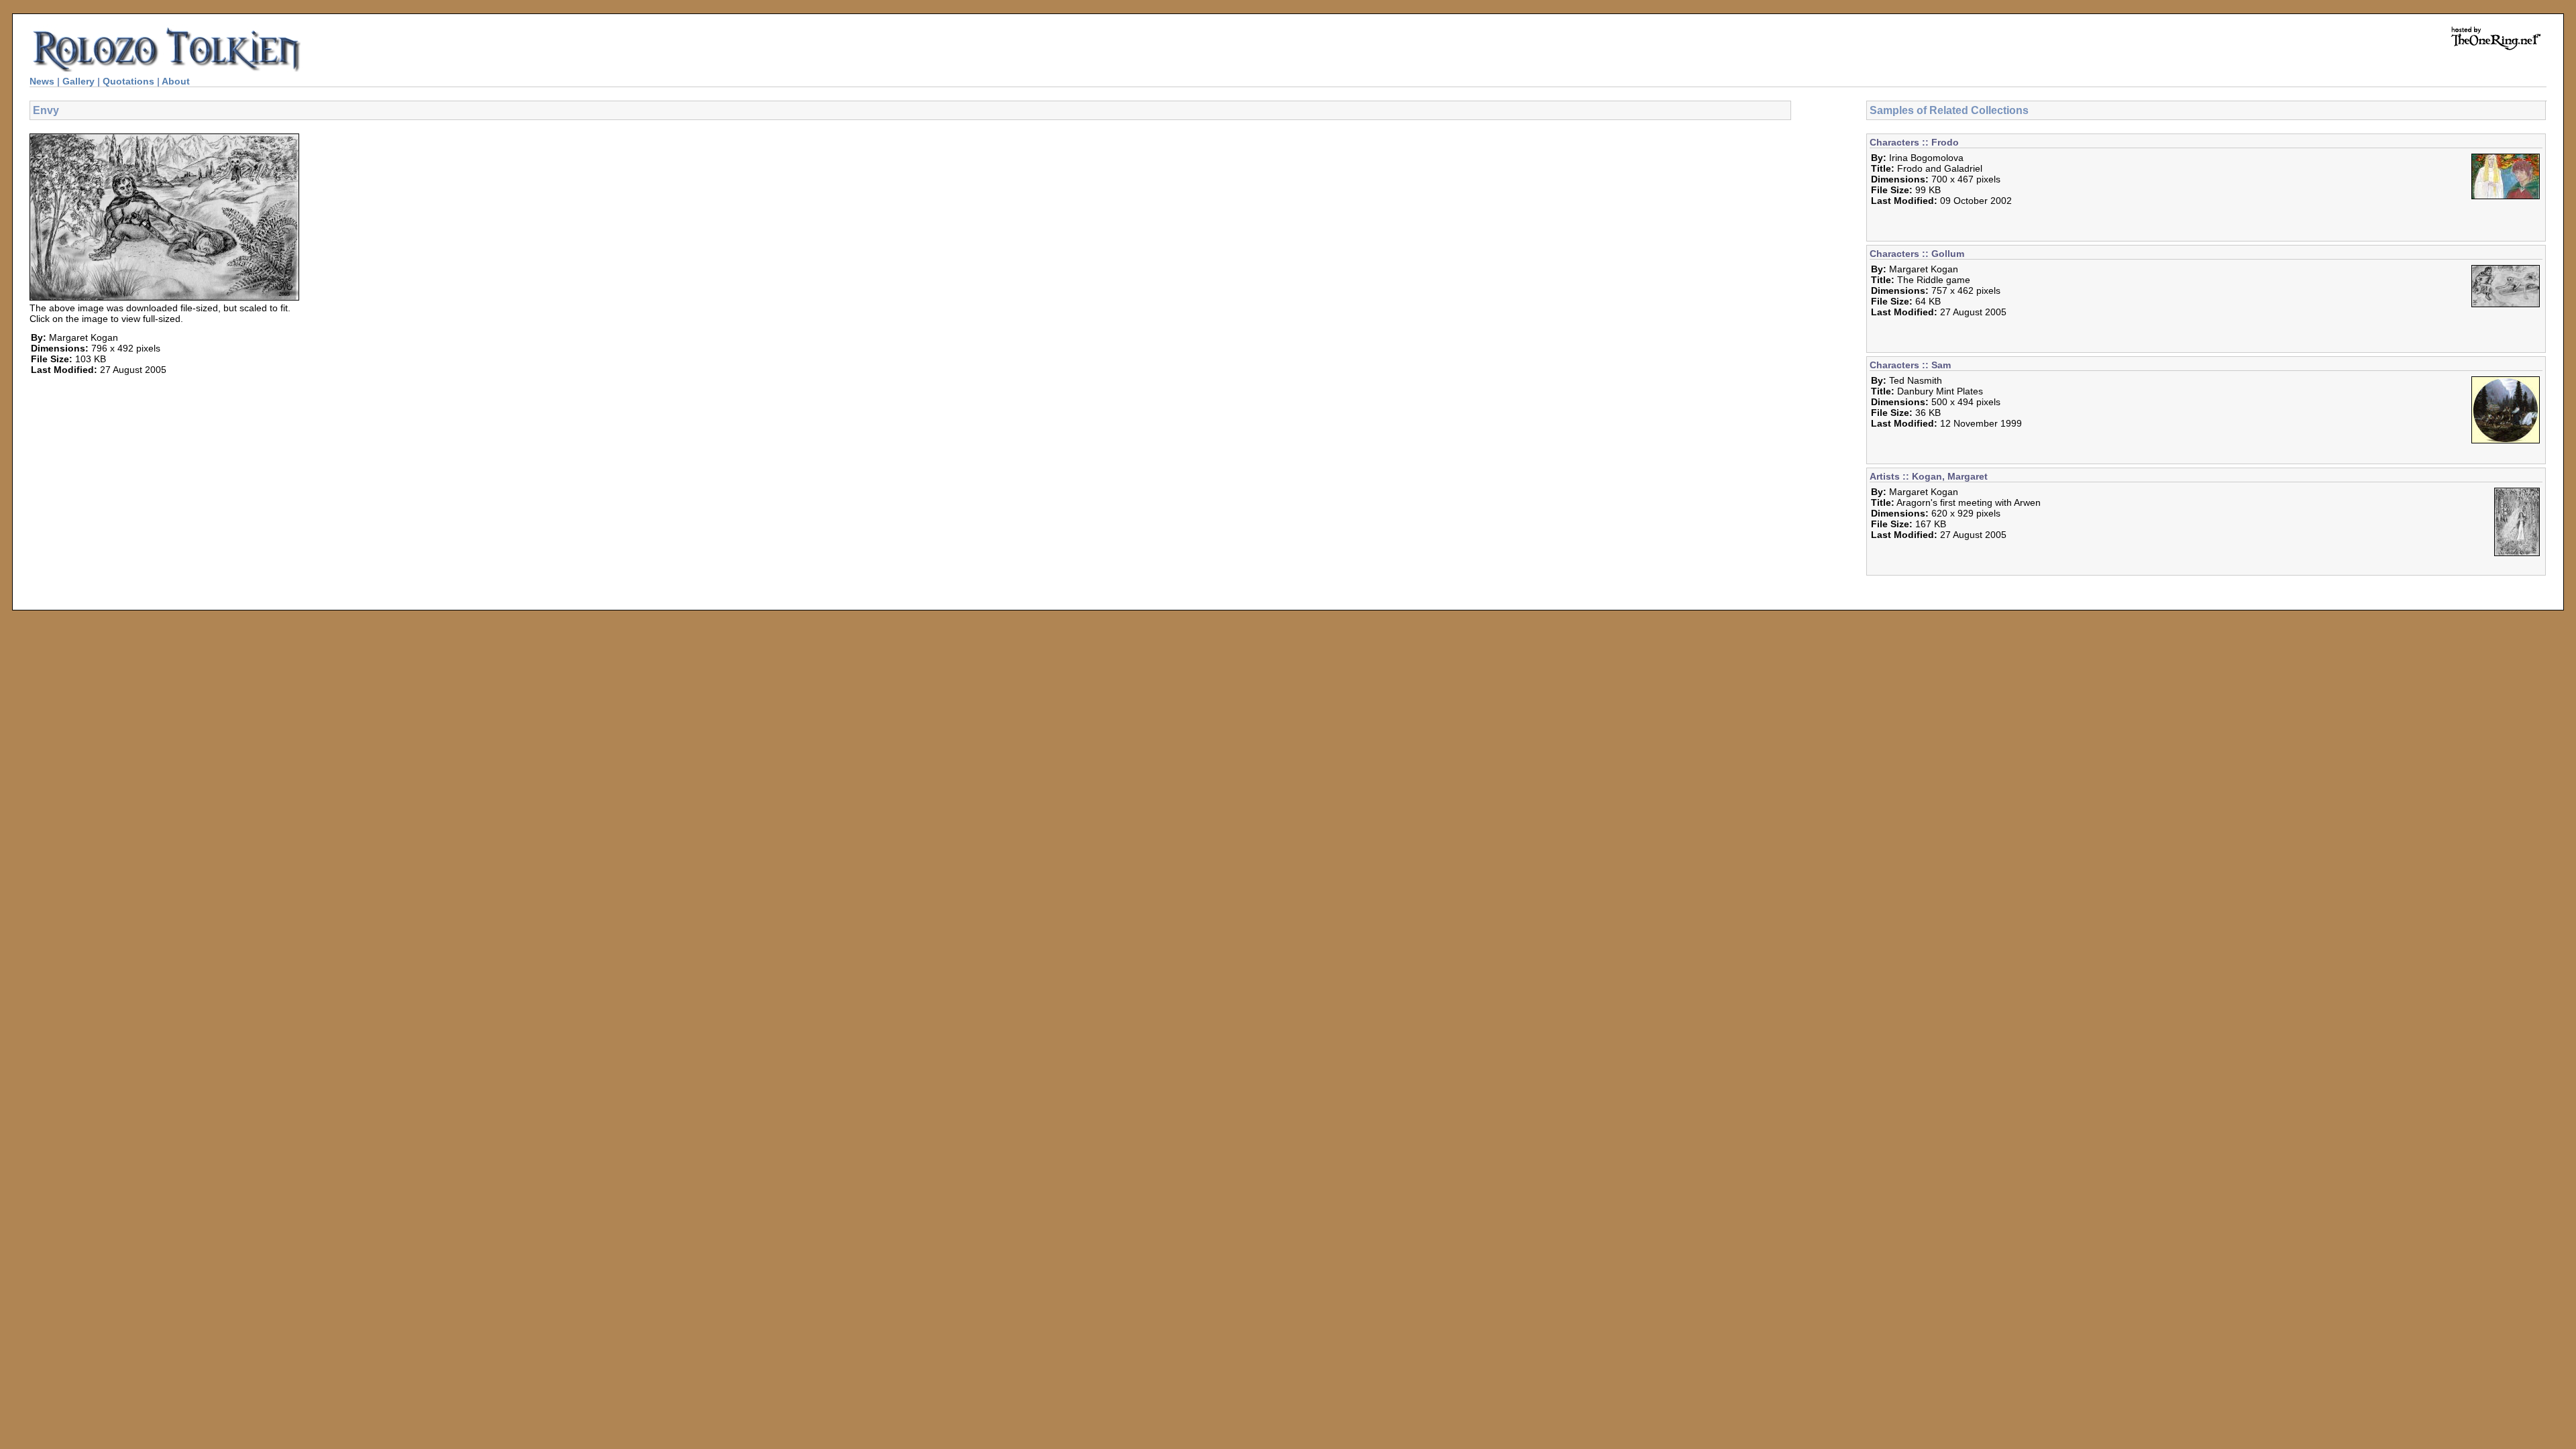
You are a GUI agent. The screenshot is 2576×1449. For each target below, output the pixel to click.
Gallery (78, 81)
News (42, 81)
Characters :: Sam (1910, 365)
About (176, 81)
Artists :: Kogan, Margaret (1929, 476)
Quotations (128, 81)
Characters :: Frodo (1914, 142)
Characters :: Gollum (1917, 254)
